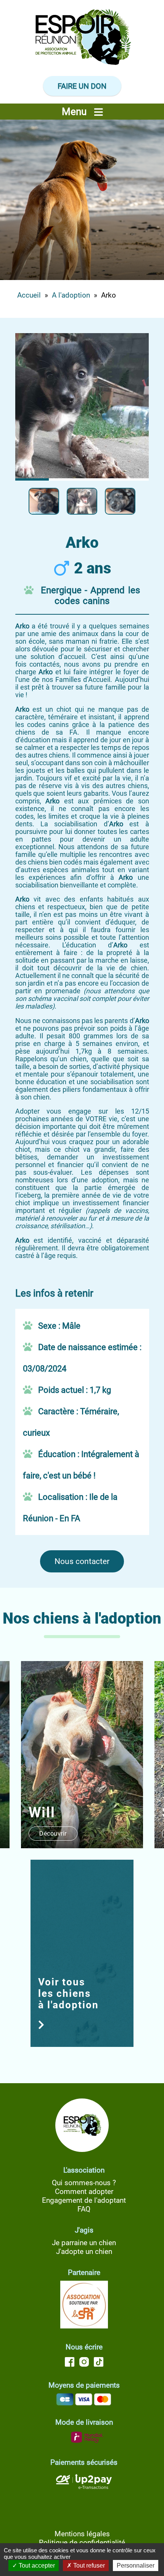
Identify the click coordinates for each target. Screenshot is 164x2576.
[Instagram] (84, 2364)
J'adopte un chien (84, 2251)
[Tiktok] (97, 2364)
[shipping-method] (84, 2441)
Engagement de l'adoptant (84, 2200)
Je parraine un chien (84, 2243)
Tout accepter (36, 2565)
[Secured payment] (84, 2490)
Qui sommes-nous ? (84, 2183)
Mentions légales (82, 2534)
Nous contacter (82, 1561)
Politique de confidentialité (82, 2543)
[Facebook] (71, 2364)
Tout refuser (88, 2565)
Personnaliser (136, 2565)
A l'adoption (71, 295)
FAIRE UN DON (82, 86)
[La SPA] (84, 2326)
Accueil (29, 295)
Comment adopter (84, 2191)
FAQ (84, 2209)
